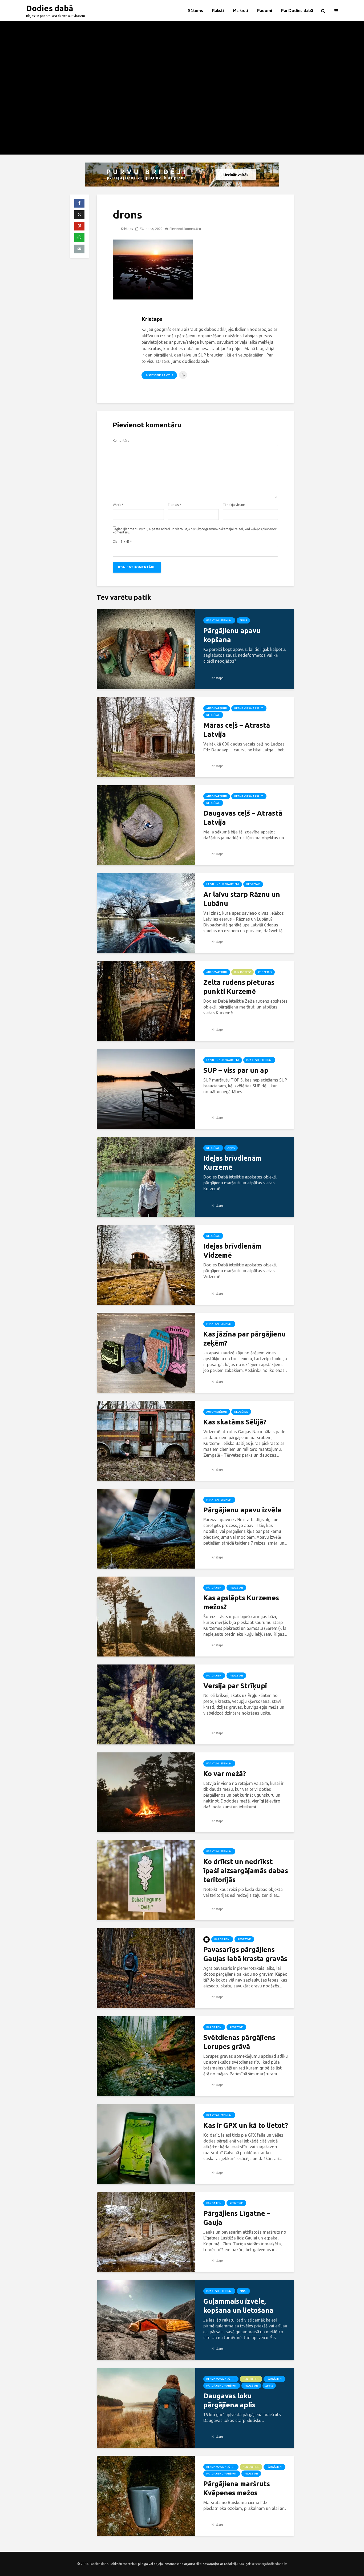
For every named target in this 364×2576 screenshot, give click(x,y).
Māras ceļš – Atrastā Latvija (237, 730)
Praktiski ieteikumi (219, 620)
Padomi (265, 11)
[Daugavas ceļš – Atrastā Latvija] (146, 825)
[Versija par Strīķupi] (146, 1704)
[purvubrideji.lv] (182, 175)
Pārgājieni (214, 1588)
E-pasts (174, 505)
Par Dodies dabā (297, 11)
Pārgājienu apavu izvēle (242, 1510)
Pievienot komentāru (185, 229)
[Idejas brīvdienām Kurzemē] (146, 1176)
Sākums (195, 11)
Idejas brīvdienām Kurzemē (232, 1163)
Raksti (218, 11)
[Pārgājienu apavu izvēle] (146, 1528)
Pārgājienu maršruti (222, 2386)
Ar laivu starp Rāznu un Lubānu (242, 899)
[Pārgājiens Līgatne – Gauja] (146, 2231)
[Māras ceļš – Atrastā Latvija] (146, 737)
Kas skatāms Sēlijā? (235, 1422)
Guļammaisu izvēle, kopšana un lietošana (238, 2306)
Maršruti (240, 11)
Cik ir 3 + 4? (122, 542)
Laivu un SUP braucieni (223, 884)
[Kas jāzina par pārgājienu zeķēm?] (146, 1352)
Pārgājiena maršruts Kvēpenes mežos (237, 2488)
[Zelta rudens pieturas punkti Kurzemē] (146, 1001)
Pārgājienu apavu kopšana (232, 635)
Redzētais (213, 715)
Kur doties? (242, 972)
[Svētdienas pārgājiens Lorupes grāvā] (146, 2056)
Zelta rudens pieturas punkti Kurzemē (239, 987)
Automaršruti (217, 708)
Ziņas (243, 620)
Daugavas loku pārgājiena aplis (229, 2400)
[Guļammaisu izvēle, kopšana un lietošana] (146, 2319)
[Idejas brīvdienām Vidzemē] (146, 1264)
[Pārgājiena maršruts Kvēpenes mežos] (146, 2495)
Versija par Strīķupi (235, 1686)
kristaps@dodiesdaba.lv (269, 2564)
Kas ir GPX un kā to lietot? (246, 2125)
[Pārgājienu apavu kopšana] (146, 649)
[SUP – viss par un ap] (146, 1088)
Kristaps (126, 229)
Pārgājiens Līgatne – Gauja (237, 2218)
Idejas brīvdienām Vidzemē (232, 1251)
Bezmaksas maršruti (249, 708)
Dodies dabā (50, 8)
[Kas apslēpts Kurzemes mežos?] (146, 1616)
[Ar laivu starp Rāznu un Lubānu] (146, 913)
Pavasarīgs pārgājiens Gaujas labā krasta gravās (245, 1954)
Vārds (118, 505)
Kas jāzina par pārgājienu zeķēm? (244, 1338)
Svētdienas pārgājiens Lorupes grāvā (239, 2042)
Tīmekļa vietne (234, 505)
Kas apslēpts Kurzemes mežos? (241, 1602)
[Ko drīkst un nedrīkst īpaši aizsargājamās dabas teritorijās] (146, 1880)
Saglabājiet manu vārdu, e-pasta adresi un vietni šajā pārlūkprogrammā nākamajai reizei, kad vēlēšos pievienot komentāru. (195, 531)
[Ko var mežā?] (146, 1792)
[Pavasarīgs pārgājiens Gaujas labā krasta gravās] (146, 1968)
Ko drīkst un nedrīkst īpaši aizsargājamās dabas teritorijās (246, 1871)
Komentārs (121, 441)
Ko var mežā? (225, 1774)
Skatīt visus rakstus (159, 375)
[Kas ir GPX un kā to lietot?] (146, 2144)
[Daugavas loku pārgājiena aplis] (146, 2407)
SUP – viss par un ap (236, 1070)
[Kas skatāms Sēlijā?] (146, 1440)
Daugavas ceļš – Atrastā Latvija (243, 818)
